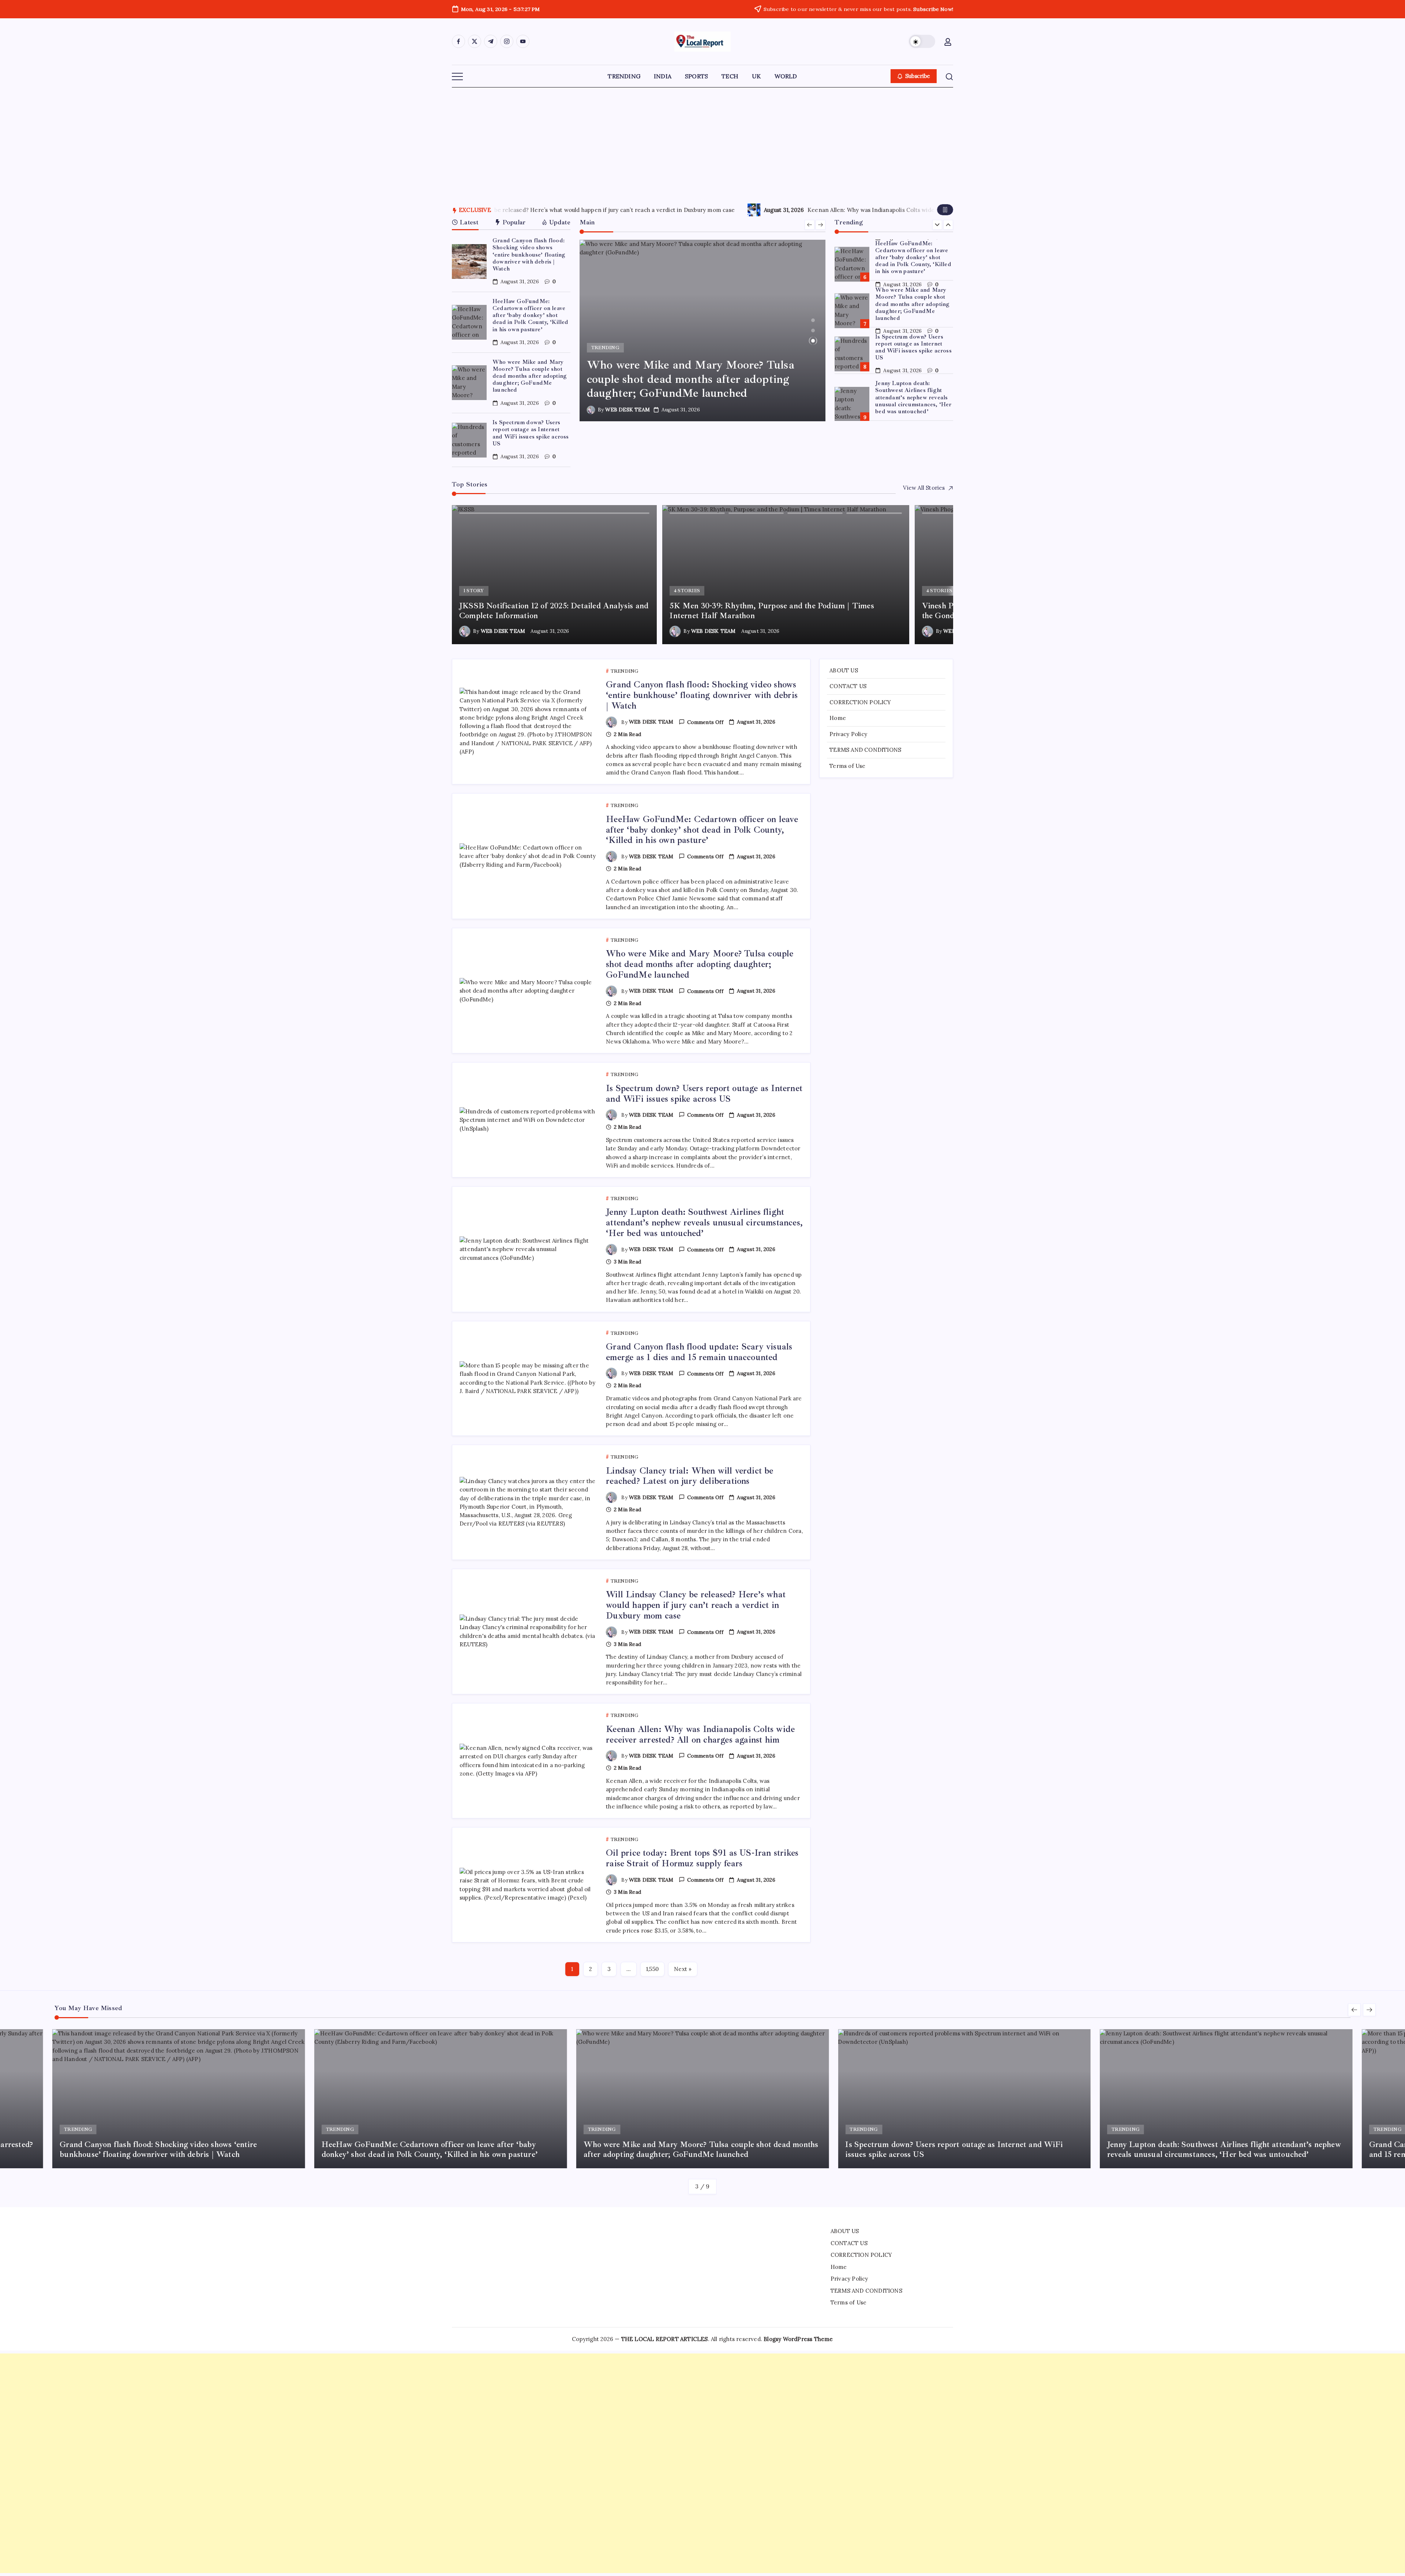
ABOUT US (844, 670)
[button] (922, 41)
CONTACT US (848, 686)
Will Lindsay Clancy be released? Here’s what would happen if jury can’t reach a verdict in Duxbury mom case (696, 1605)
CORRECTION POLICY (860, 702)
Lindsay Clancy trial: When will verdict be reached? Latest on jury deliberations (690, 1476)
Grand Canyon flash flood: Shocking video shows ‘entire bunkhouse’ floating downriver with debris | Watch (529, 255)
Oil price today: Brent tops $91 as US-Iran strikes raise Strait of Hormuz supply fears (702, 1858)
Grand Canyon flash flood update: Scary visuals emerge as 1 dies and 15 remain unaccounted (911, 394)
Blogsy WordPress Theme (798, 2339)
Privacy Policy (848, 734)
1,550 (652, 1969)
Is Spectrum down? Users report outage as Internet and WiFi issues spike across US (531, 433)
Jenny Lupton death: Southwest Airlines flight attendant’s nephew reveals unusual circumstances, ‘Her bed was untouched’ (913, 350)
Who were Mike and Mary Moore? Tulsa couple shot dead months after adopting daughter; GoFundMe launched (530, 376)
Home (838, 718)
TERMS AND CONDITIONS (865, 750)
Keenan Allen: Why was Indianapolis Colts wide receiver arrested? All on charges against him (700, 1734)
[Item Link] (469, 262)
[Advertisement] (702, 142)
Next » (683, 1969)
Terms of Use (847, 766)
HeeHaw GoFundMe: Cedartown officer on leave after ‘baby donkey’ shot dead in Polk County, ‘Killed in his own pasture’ (531, 315)
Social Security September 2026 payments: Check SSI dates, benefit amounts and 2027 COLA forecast (784, 210)
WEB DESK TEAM (627, 410)
